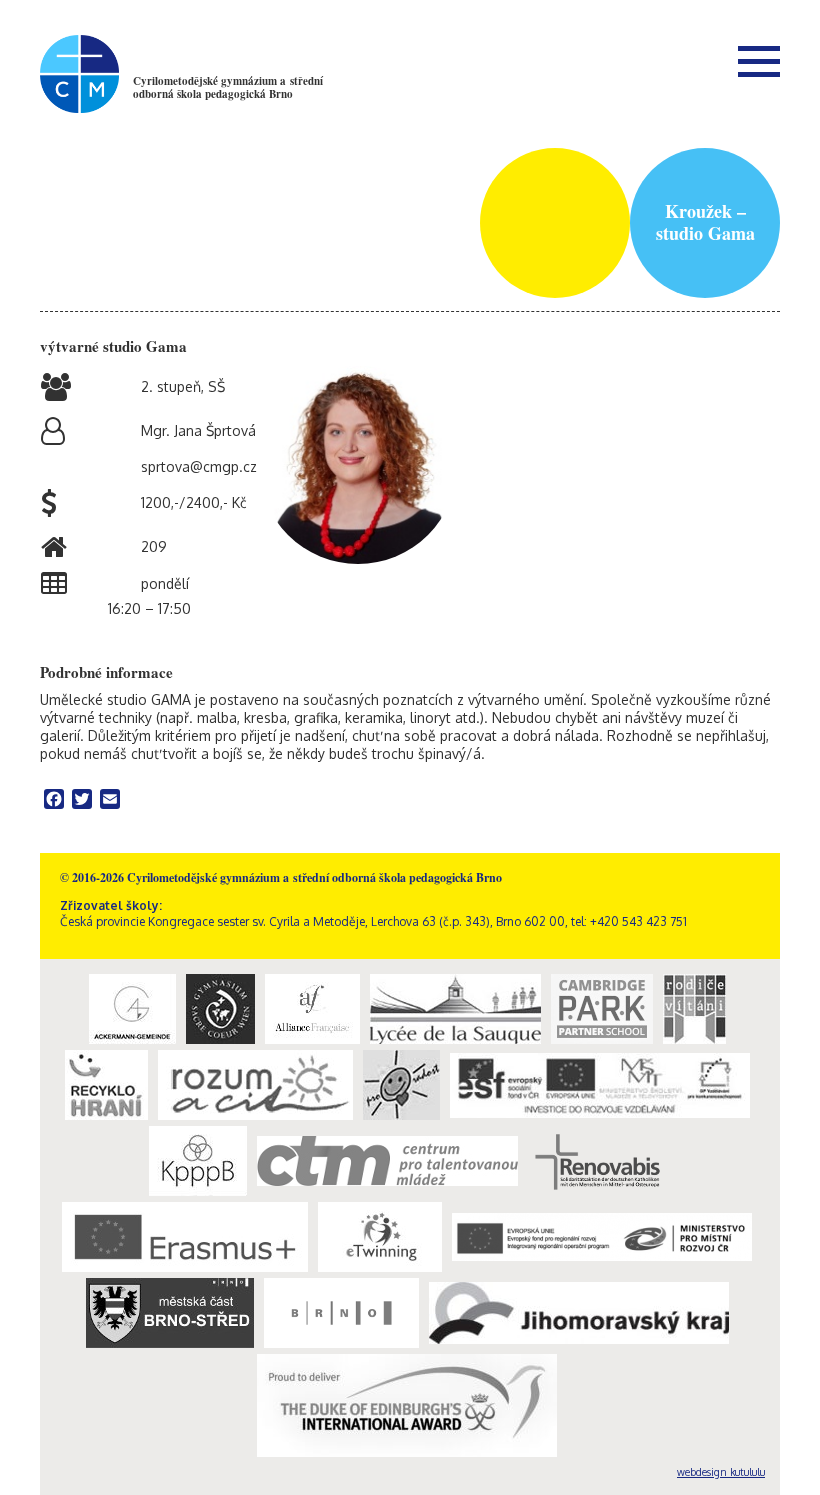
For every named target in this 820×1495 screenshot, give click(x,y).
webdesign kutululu (721, 1472)
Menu (759, 61)
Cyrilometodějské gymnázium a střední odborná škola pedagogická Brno (228, 87)
